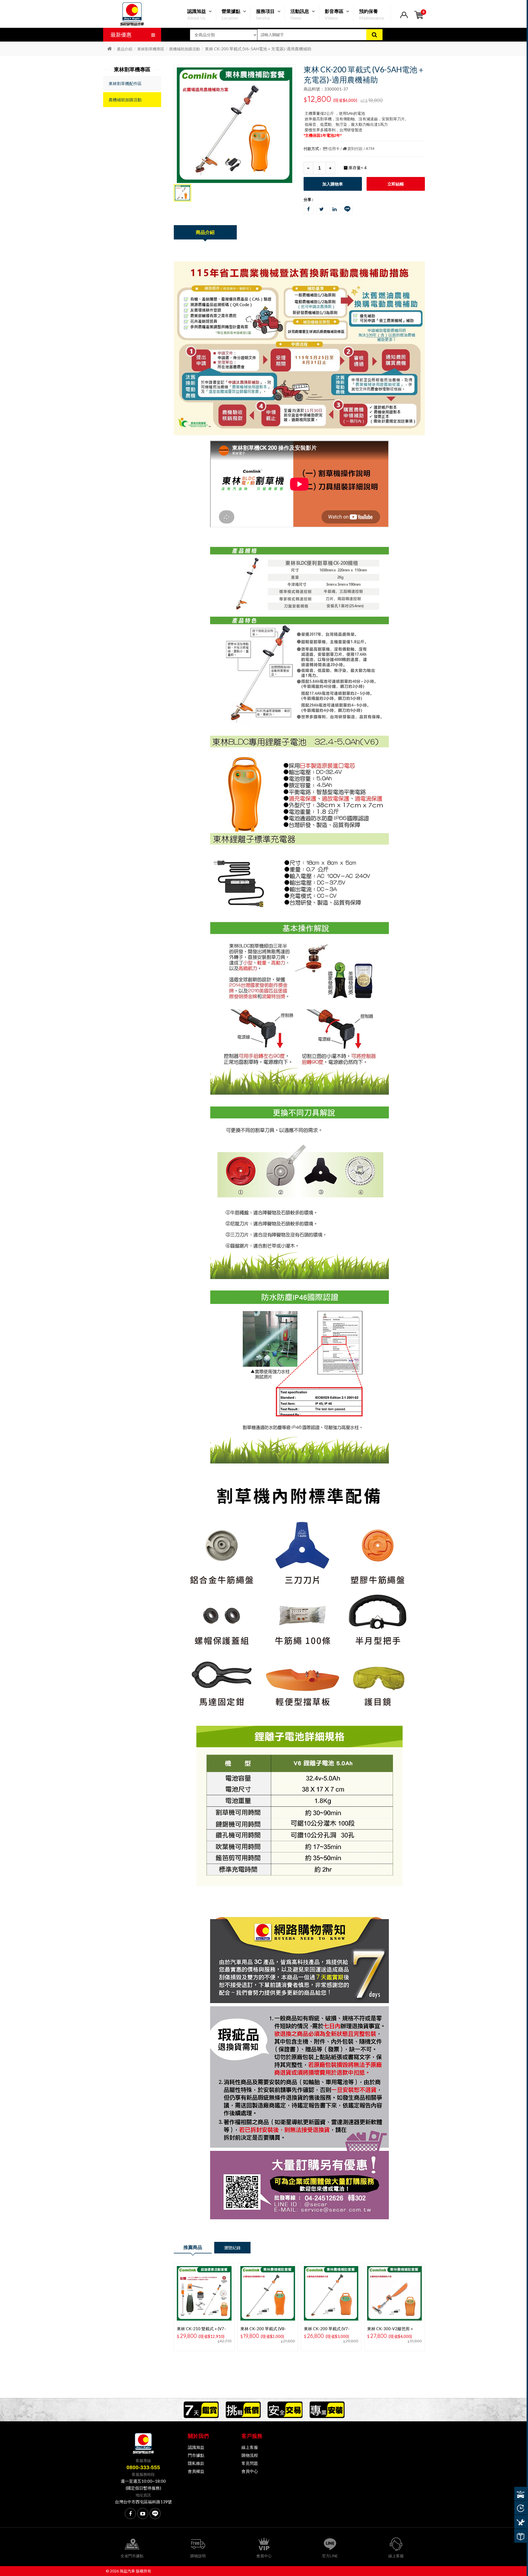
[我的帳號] (404, 18)
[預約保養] (520, 2522)
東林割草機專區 (151, 49)
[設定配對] (520, 2494)
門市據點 (196, 2455)
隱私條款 (196, 2463)
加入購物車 (333, 184)
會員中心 (250, 2471)
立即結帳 (396, 184)
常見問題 (250, 2463)
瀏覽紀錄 (232, 2248)
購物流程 (250, 2455)
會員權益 (196, 2471)
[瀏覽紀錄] (520, 2508)
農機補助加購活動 (185, 49)
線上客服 (250, 2447)
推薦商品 (193, 2247)
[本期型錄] (520, 2536)
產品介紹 (125, 49)
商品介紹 (205, 232)
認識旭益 (196, 2447)
